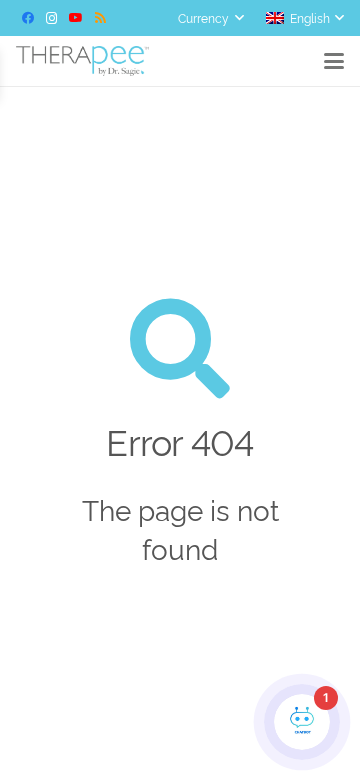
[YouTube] (76, 18)
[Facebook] (28, 18)
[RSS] (100, 18)
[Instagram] (52, 18)
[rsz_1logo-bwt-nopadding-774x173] (82, 61)
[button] (210, 18)
